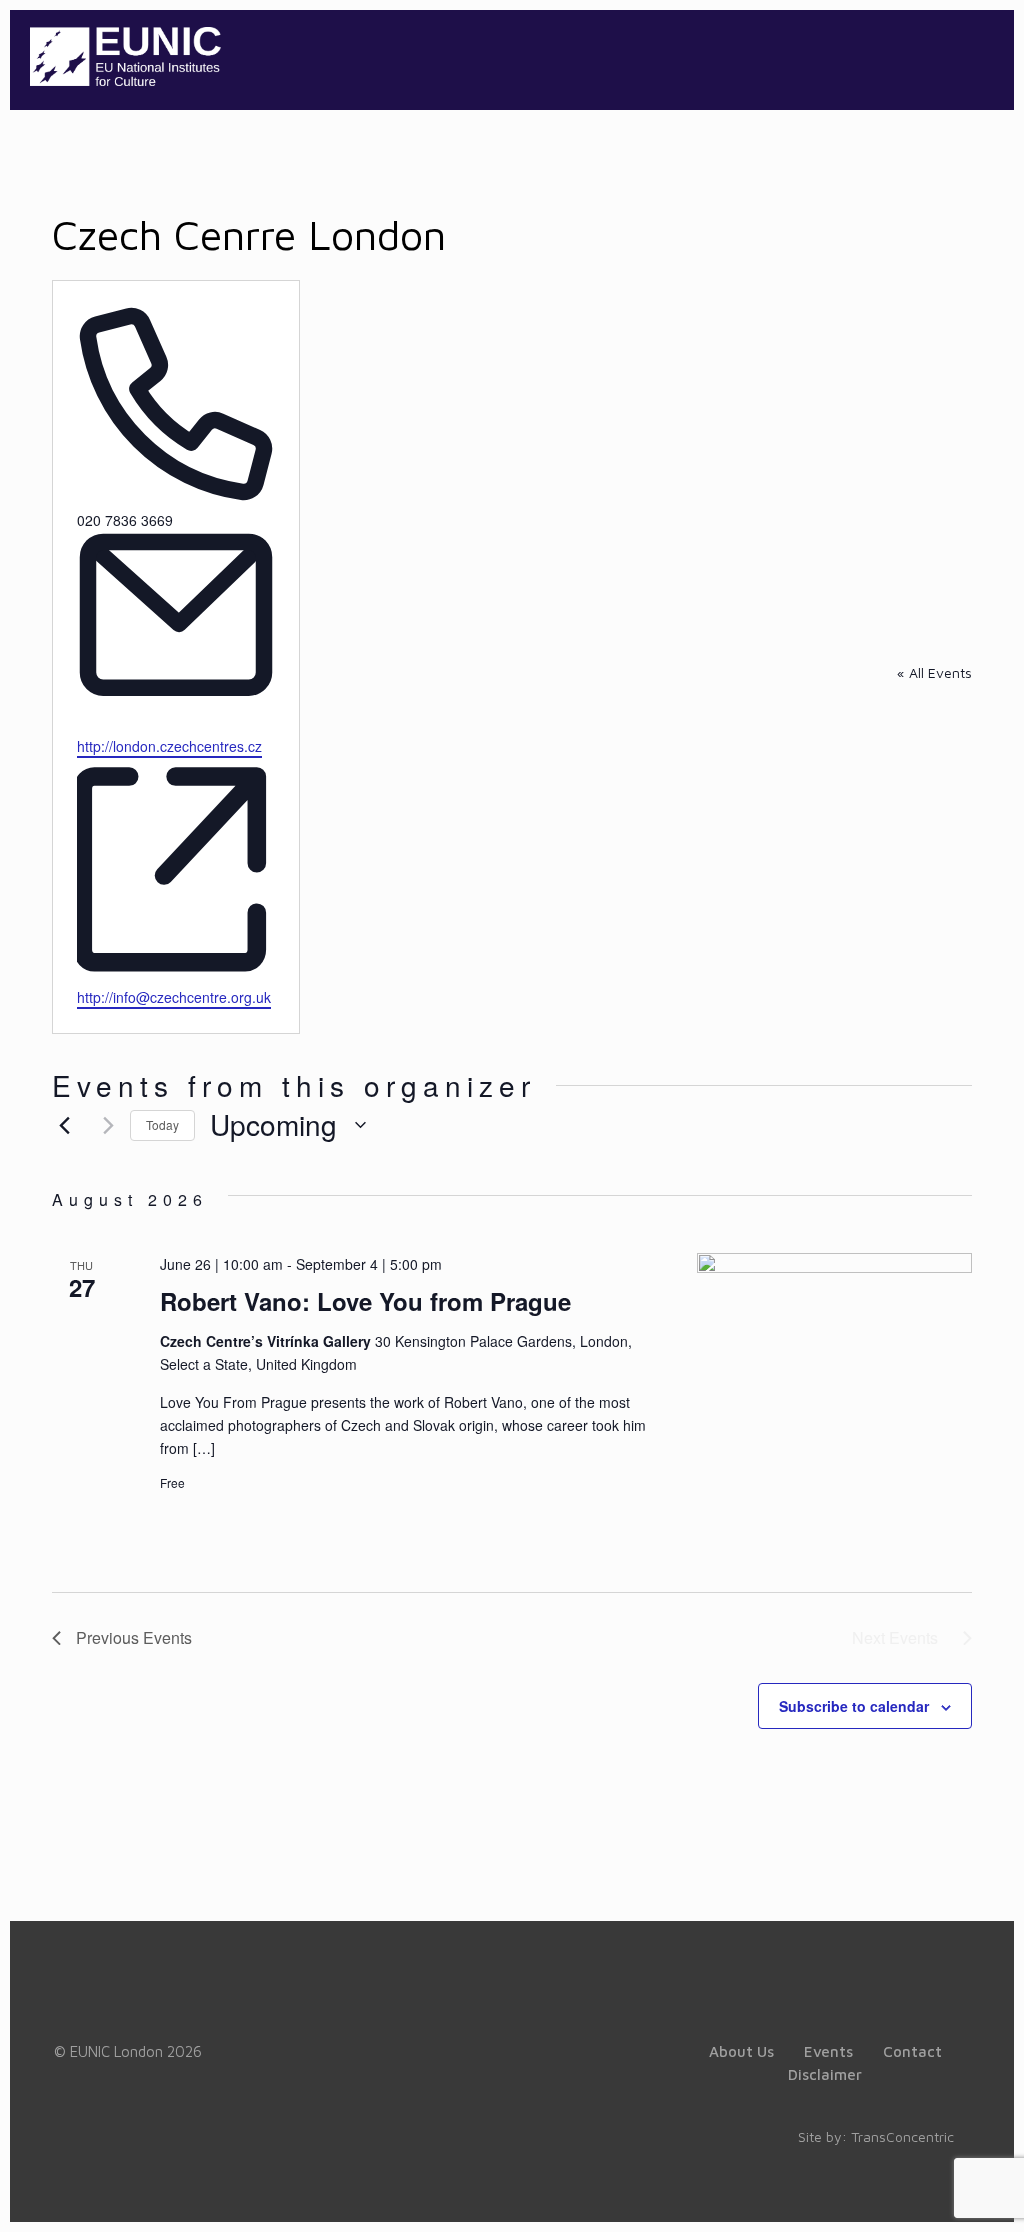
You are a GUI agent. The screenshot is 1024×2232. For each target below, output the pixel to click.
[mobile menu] (982, 55)
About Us (741, 2051)
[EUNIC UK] (125, 55)
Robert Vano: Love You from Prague (365, 1301)
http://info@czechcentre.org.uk (174, 997)
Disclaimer (825, 2074)
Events (828, 2051)
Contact (912, 2051)
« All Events (934, 672)
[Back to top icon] (928, 2191)
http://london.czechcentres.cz (169, 746)
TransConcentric (902, 2136)
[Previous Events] (64, 1125)
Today (162, 1124)
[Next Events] (103, 1125)
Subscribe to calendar (854, 1706)
